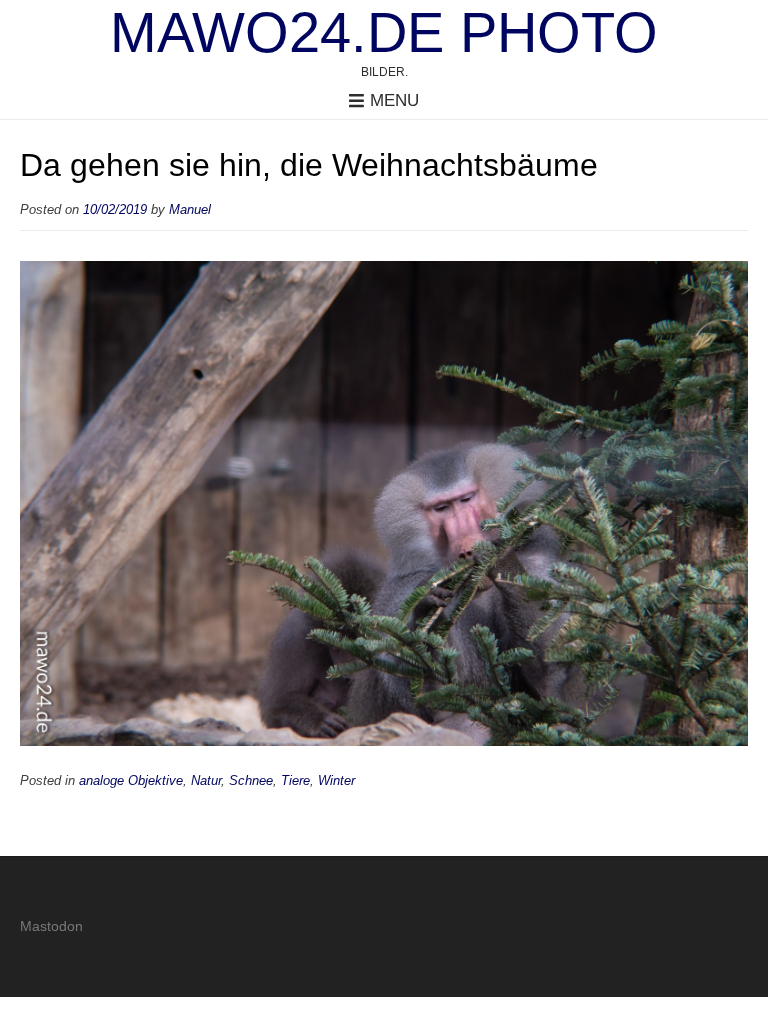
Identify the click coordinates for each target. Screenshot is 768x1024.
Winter (336, 781)
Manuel (190, 210)
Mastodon (51, 926)
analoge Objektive (131, 781)
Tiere (295, 781)
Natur (206, 781)
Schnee (251, 781)
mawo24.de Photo (384, 33)
